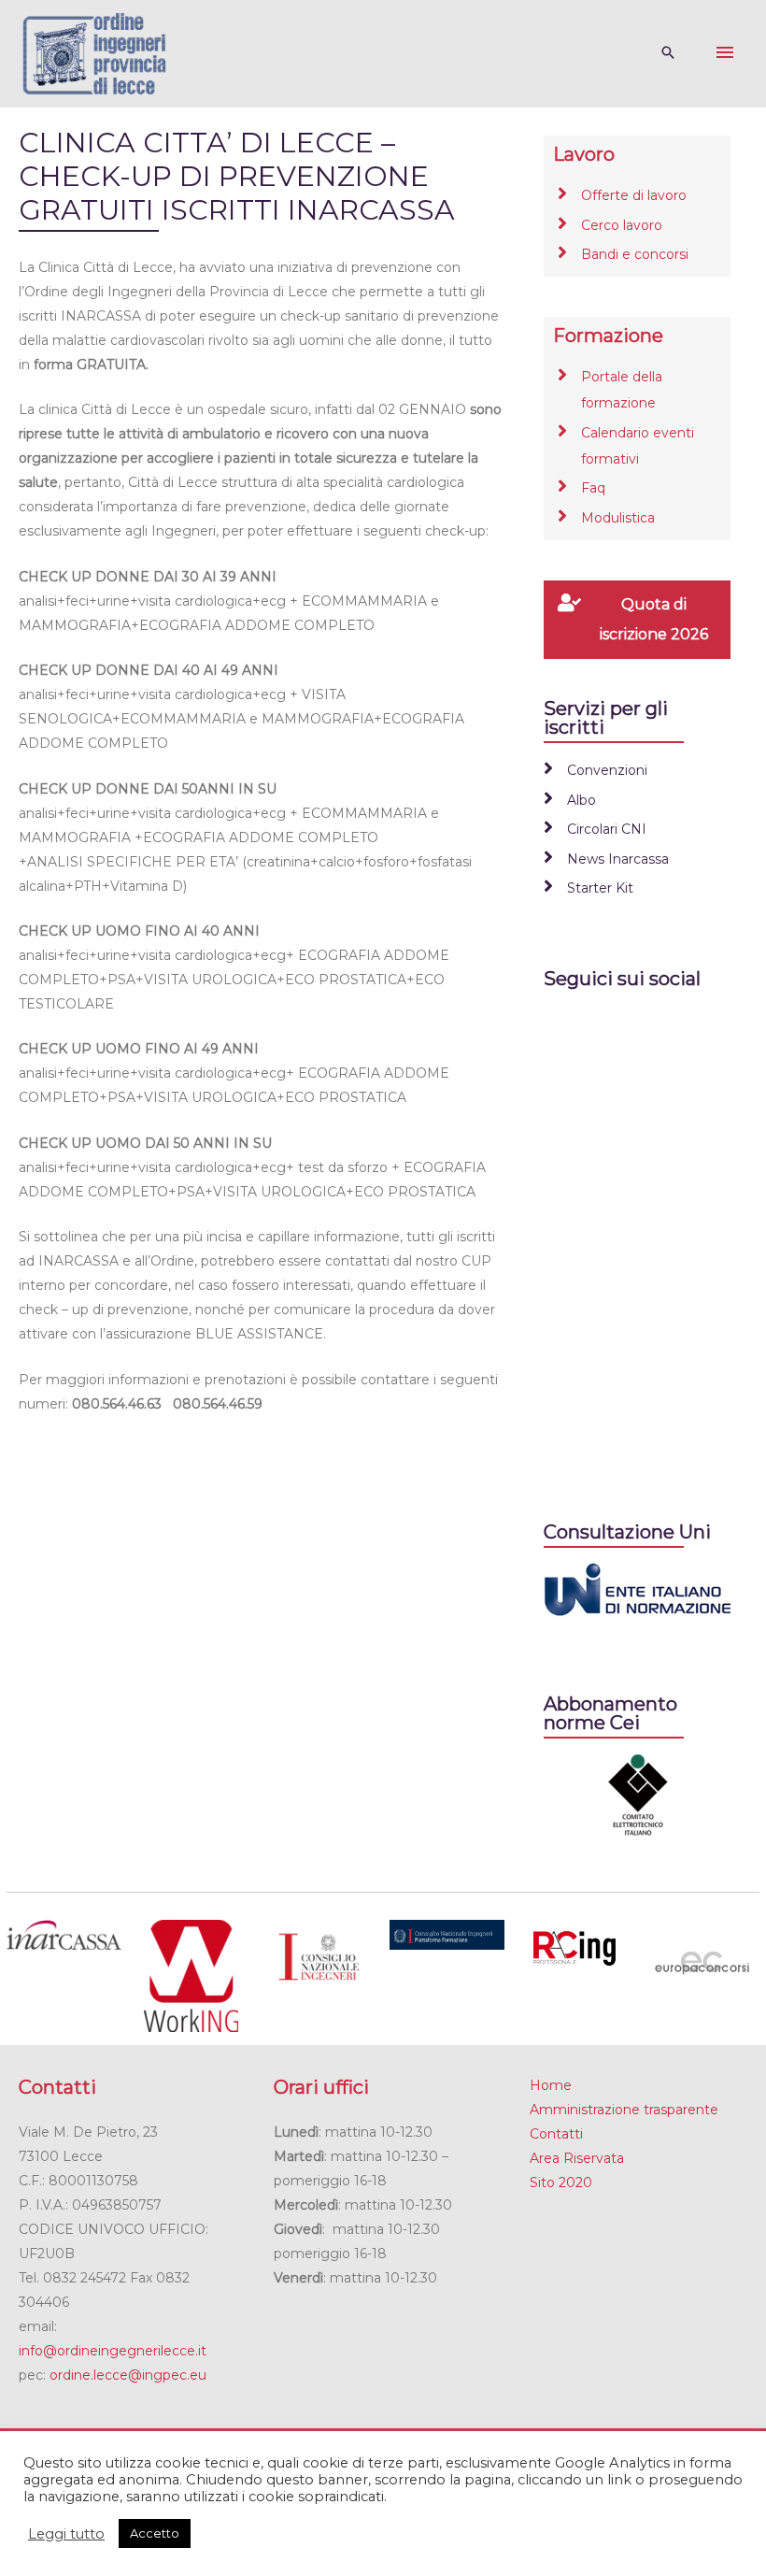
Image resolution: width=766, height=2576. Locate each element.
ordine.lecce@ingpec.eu (128, 2375)
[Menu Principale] (725, 53)
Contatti (556, 2134)
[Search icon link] (668, 54)
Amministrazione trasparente (624, 2110)
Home (551, 2085)
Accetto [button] (155, 2533)
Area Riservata (577, 2158)
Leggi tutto (66, 2534)
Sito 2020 (561, 2182)
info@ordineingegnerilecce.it (113, 2351)
